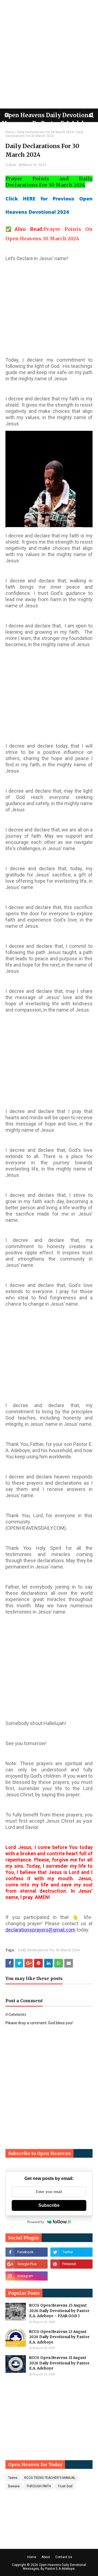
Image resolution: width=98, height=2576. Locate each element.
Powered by (36, 2222)
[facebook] (27, 2252)
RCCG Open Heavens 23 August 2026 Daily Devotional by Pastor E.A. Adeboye (59, 2337)
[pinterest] (71, 2264)
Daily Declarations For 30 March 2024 (45, 132)
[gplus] (27, 2264)
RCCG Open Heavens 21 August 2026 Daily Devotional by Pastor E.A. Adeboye (59, 2363)
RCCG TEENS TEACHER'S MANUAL (50, 2478)
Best (13, 165)
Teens (13, 2478)
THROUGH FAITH (39, 2486)
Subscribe (49, 2205)
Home (10, 132)
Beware (14, 2486)
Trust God (65, 2486)
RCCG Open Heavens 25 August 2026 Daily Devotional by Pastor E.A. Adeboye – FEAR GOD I (59, 2311)
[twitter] (71, 2252)
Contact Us (64, 2557)
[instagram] (27, 2276)
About (46, 2557)
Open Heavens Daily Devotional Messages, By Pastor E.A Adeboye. (55, 2567)
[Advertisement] (49, 54)
